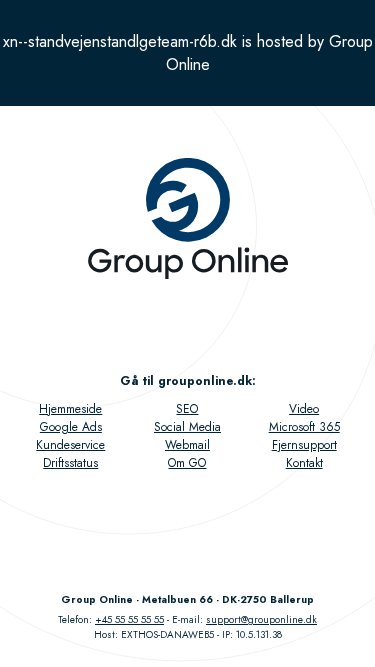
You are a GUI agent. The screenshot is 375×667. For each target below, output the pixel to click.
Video (304, 409)
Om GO (187, 463)
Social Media (187, 427)
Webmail (187, 445)
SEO (187, 409)
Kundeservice (70, 445)
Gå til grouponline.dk (186, 381)
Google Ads (71, 427)
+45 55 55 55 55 (129, 619)
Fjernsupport (304, 445)
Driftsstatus (70, 463)
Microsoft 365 (304, 427)
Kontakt (304, 463)
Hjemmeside (70, 409)
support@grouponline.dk (261, 619)
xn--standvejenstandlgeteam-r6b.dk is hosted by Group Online (188, 53)
